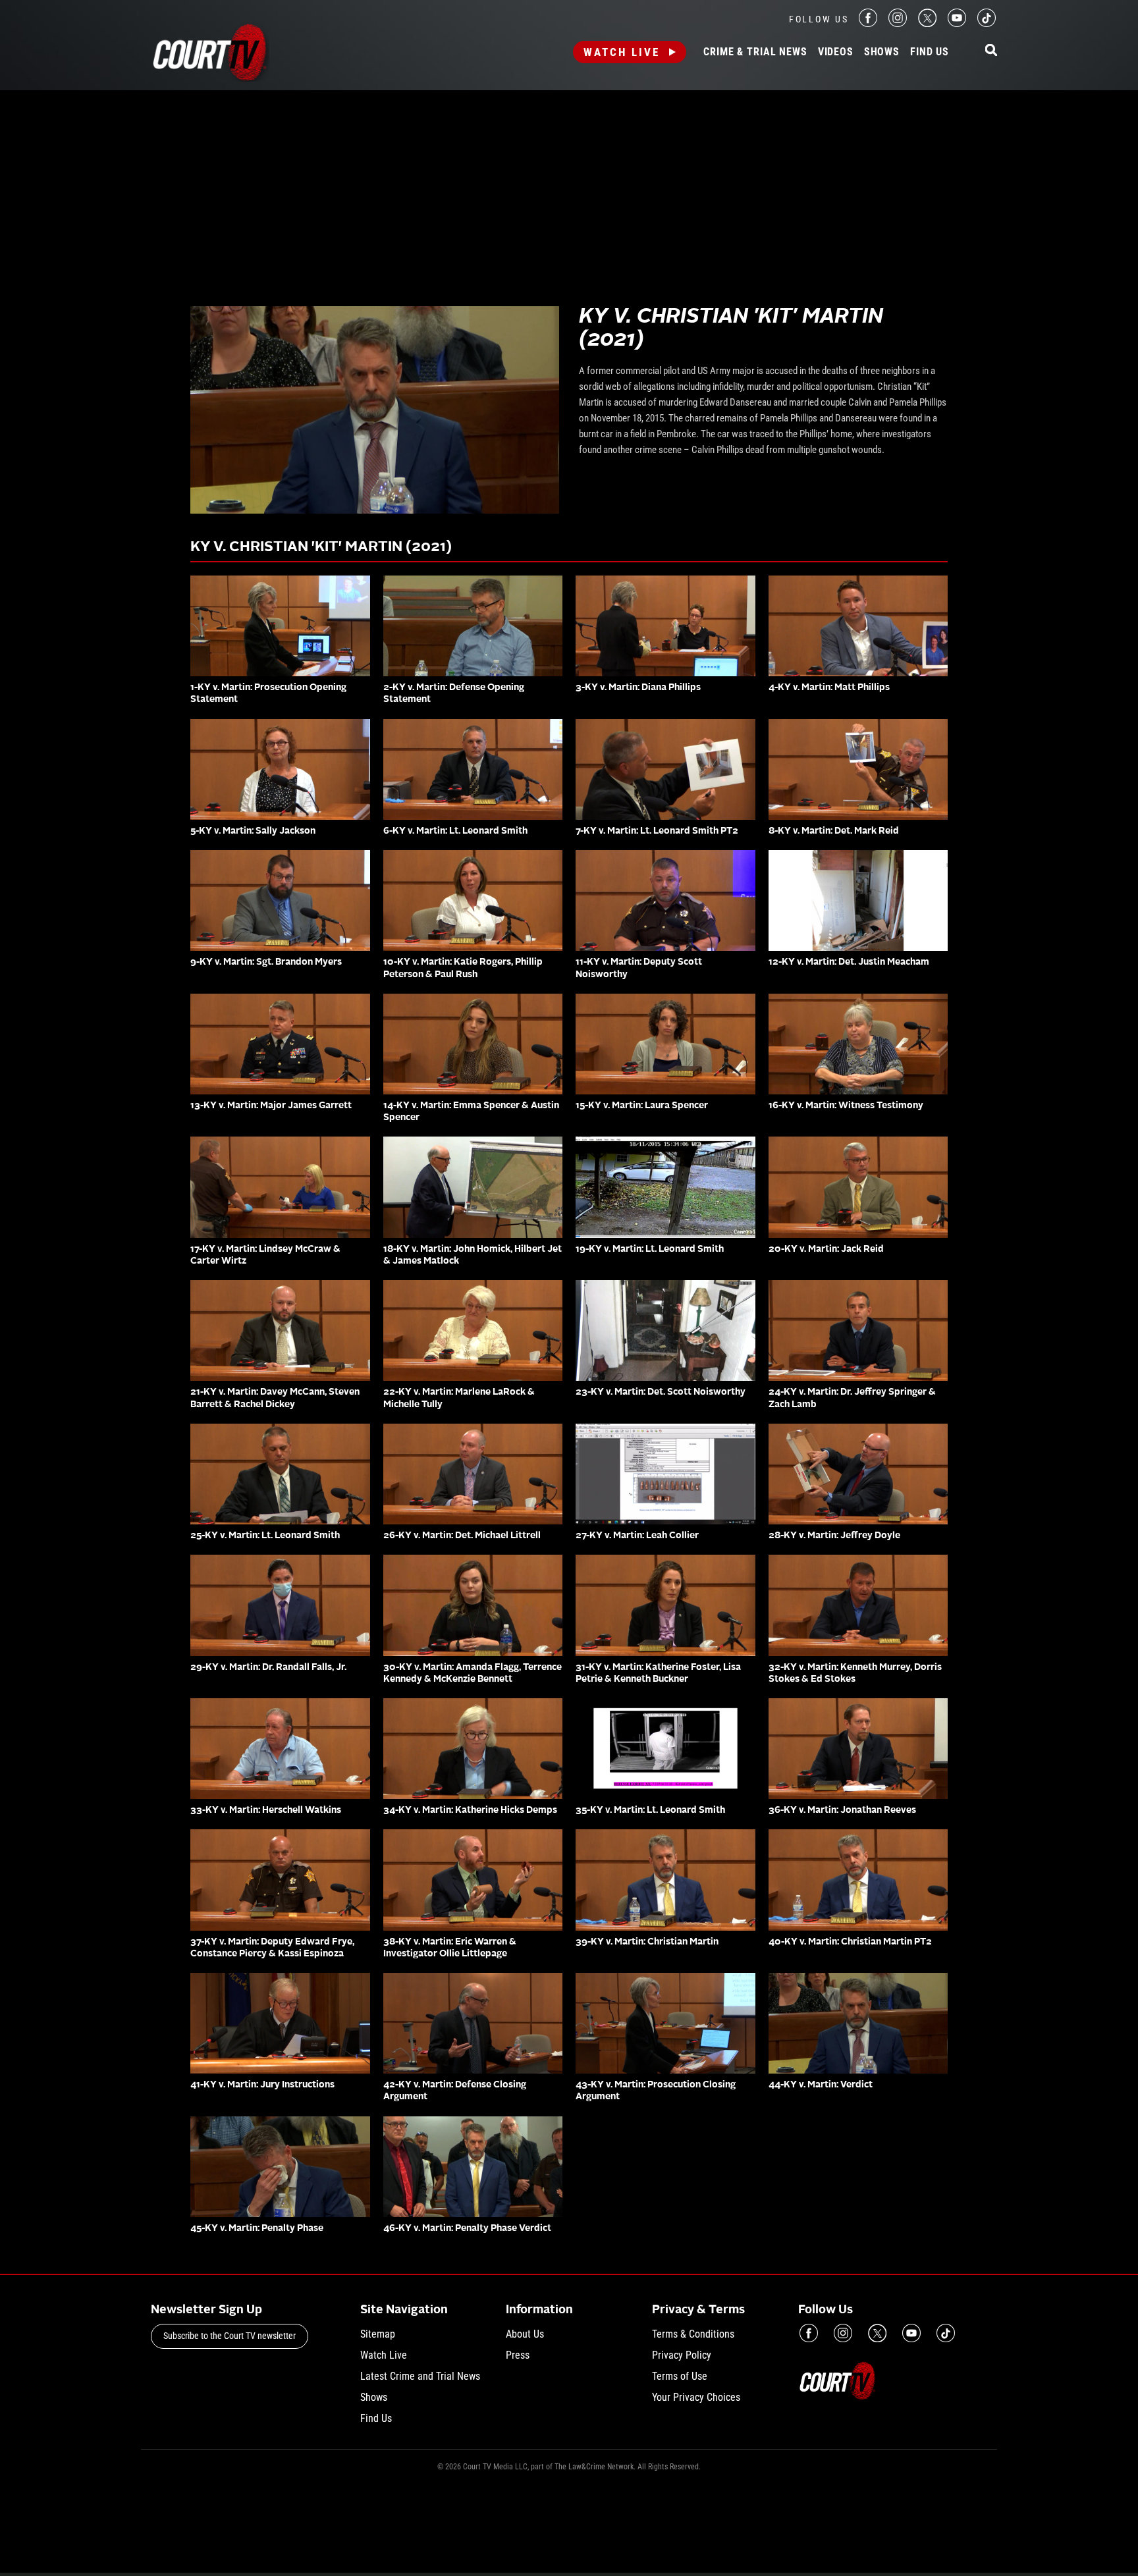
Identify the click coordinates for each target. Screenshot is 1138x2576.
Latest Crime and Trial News (420, 2376)
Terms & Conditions (693, 2334)
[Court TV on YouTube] (957, 23)
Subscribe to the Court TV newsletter (230, 2336)
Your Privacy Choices (696, 2397)
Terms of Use (680, 2376)
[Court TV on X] (927, 23)
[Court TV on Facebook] (868, 23)
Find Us (930, 52)
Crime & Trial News (755, 52)
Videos (836, 52)
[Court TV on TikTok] (987, 23)
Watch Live (622, 52)
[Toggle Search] (991, 51)
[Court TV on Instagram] (898, 23)
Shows (882, 52)
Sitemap (378, 2334)
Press (518, 2355)
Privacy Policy (682, 2355)
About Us (525, 2334)
